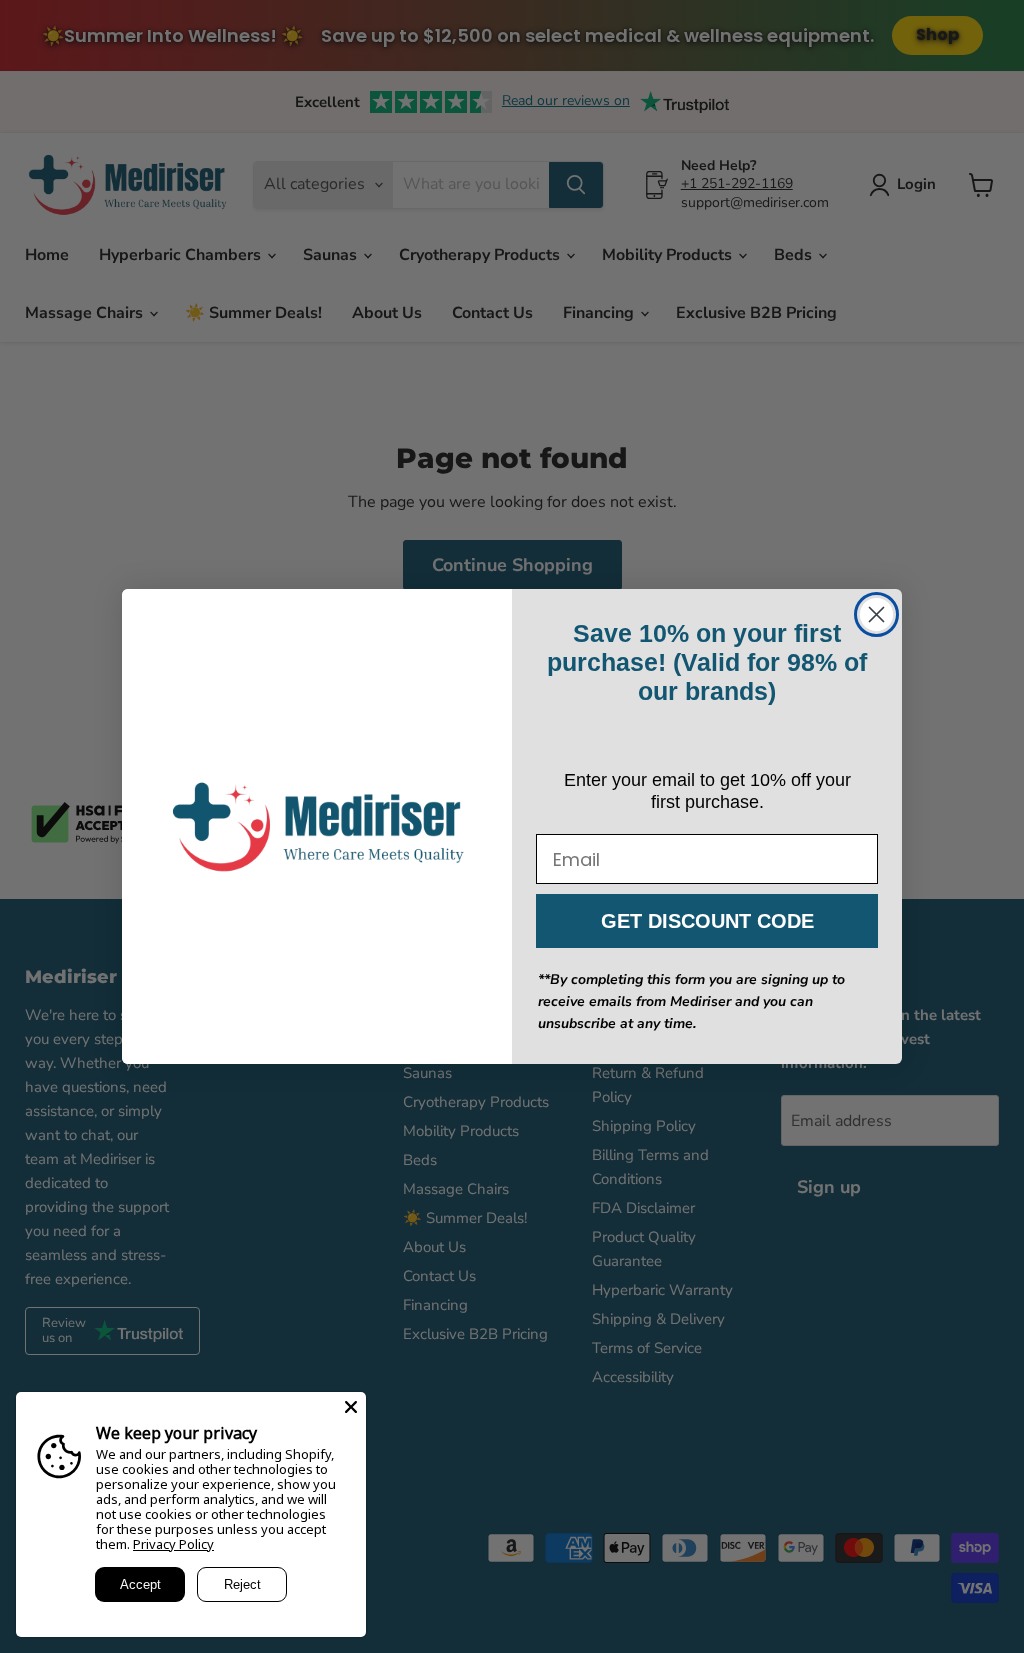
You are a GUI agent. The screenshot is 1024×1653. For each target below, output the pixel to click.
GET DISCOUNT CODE (707, 921)
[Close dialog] (876, 614)
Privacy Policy (173, 1544)
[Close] (351, 1407)
